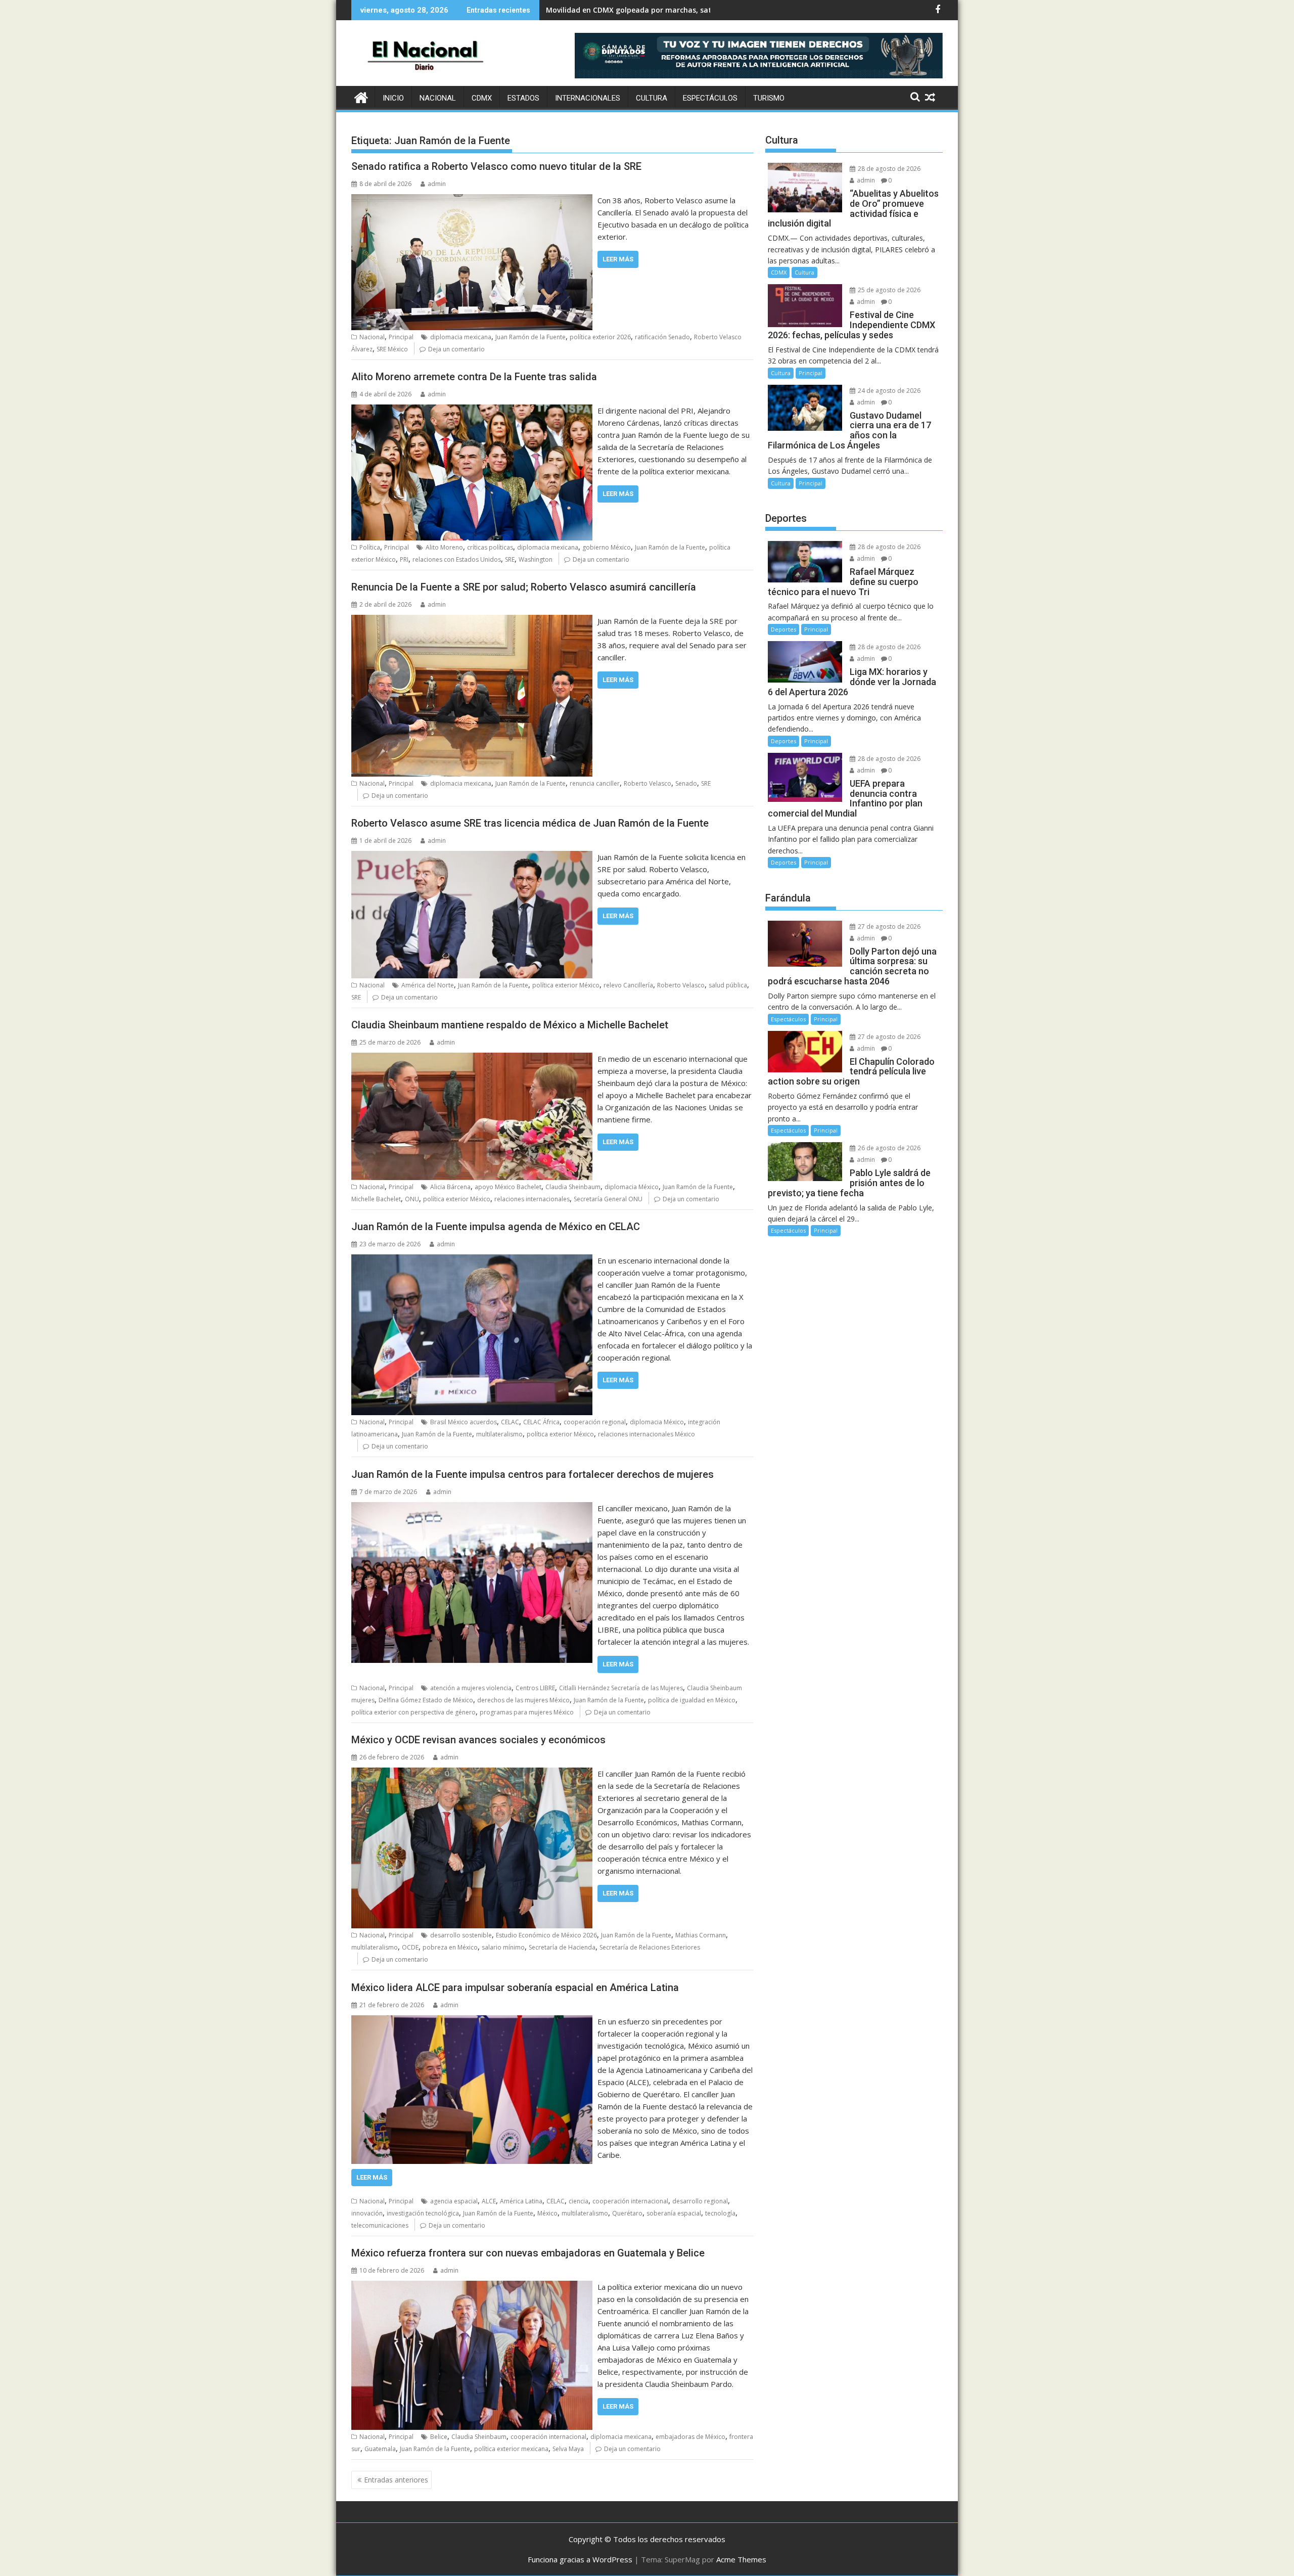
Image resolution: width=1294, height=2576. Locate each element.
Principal (401, 337)
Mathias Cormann (701, 1935)
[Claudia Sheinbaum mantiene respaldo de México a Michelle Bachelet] (472, 1059)
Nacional (438, 98)
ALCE (489, 2201)
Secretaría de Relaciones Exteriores (650, 1947)
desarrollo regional (700, 2201)
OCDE (410, 1947)
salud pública (728, 985)
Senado (686, 783)
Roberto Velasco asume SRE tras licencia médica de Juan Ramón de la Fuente (530, 823)
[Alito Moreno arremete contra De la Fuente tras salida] (472, 411)
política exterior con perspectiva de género (413, 1712)
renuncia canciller (595, 783)
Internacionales (588, 98)
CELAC (510, 1422)
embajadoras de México (690, 2437)
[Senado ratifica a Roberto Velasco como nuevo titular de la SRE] (472, 200)
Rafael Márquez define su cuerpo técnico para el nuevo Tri (649, 10)
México (547, 2213)
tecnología (720, 2213)
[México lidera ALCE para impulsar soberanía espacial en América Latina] (472, 2021)
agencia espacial (454, 2201)
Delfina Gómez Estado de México (426, 1700)
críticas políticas (490, 547)
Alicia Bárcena (450, 1187)
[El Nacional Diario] (361, 96)
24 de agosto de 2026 (888, 391)
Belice (439, 2437)
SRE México (392, 349)
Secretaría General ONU (608, 1199)
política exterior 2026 (600, 337)
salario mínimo (503, 1947)
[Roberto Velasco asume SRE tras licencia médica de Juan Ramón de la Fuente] (472, 857)
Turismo (769, 98)
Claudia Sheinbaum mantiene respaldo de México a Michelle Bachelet (510, 1025)
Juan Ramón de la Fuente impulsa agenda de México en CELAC (496, 1227)
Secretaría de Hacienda (562, 1947)
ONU (412, 1199)
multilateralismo (499, 1434)
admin (437, 184)
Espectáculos (710, 98)
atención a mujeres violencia (471, 1688)
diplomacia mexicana (461, 337)
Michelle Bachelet (376, 1199)
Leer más (618, 259)
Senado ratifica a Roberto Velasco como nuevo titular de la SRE (496, 166)
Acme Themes (741, 2559)
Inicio (393, 98)
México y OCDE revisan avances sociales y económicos (478, 1740)
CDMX (482, 98)
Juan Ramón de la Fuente (530, 337)
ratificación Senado (662, 337)
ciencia (579, 2201)
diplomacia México (632, 1187)
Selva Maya (568, 2449)
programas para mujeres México (527, 1712)
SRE (510, 559)
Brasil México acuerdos (464, 1422)
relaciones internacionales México (646, 1434)
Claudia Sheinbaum (573, 1187)
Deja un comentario (456, 349)
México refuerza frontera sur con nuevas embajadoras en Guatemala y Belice (528, 2253)
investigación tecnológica (423, 2213)
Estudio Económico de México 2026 (546, 1935)
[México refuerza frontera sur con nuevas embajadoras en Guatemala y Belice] (472, 2287)
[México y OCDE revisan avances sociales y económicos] (472, 1774)
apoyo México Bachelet (508, 1187)
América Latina (521, 2201)
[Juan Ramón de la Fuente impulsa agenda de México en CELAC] (472, 1260)
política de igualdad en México (692, 1700)
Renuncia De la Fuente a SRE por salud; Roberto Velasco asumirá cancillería (524, 587)
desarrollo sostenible (461, 1935)
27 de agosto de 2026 (888, 927)
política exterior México (566, 985)
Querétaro (627, 2213)
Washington (536, 559)
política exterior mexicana (511, 2449)
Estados (523, 98)
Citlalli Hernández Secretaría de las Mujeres (621, 1688)
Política (370, 547)
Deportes (783, 629)
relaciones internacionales (532, 1199)
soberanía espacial (674, 2213)
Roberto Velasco (648, 783)
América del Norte (428, 985)
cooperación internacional (630, 2201)
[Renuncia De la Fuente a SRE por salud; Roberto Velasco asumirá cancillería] (472, 621)
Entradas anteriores (396, 2480)
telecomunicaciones (380, 2225)
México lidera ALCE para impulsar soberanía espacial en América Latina (515, 1987)
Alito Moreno (444, 547)
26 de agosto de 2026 (888, 1148)
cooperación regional (595, 1422)
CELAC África (541, 1422)
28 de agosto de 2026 (888, 169)
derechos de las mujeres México (523, 1700)
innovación (367, 2213)
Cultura (652, 98)
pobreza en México (450, 1947)
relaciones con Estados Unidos (457, 559)
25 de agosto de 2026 (888, 290)
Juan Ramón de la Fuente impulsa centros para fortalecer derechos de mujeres (533, 1474)
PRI (404, 559)
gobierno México (607, 547)
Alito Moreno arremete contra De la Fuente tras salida (474, 377)
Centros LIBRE (535, 1688)
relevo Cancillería (628, 985)
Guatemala (380, 2449)
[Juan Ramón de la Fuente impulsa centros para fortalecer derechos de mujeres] (472, 1508)
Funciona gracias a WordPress (580, 2559)
